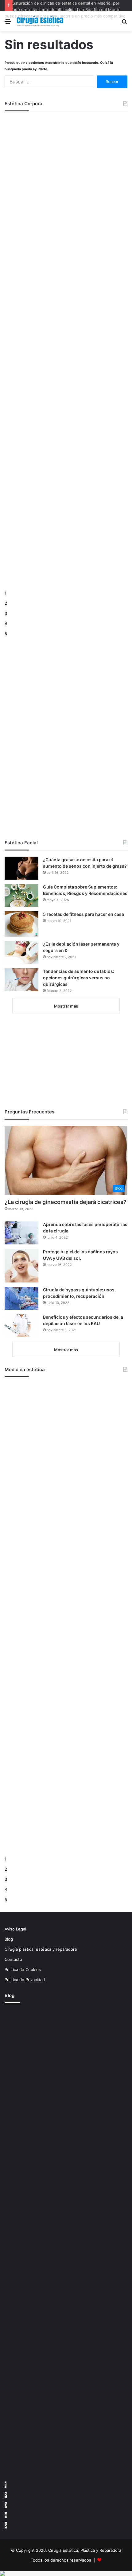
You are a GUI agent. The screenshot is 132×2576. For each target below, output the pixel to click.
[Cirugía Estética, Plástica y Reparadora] (40, 21)
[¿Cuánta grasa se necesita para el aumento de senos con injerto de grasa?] (21, 868)
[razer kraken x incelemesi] (66, 2574)
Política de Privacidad (25, 1980)
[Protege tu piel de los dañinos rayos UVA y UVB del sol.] (21, 1266)
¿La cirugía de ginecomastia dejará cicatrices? (66, 1202)
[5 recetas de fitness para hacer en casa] (21, 924)
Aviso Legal (15, 1929)
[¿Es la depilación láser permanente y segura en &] (21, 953)
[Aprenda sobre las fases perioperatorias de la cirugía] (21, 1233)
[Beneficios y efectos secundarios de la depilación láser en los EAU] (21, 1326)
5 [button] (6, 634)
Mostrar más (66, 1006)
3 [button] (6, 613)
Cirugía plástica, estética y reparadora (41, 1949)
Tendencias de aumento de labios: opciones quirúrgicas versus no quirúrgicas (79, 978)
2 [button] (6, 603)
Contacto (13, 1959)
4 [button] (6, 623)
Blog (9, 1939)
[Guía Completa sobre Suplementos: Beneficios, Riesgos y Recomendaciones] (21, 895)
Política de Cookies (23, 1969)
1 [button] (6, 593)
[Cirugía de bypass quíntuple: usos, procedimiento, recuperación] (21, 1298)
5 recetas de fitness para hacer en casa (83, 914)
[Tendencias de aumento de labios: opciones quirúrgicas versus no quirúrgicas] (21, 980)
